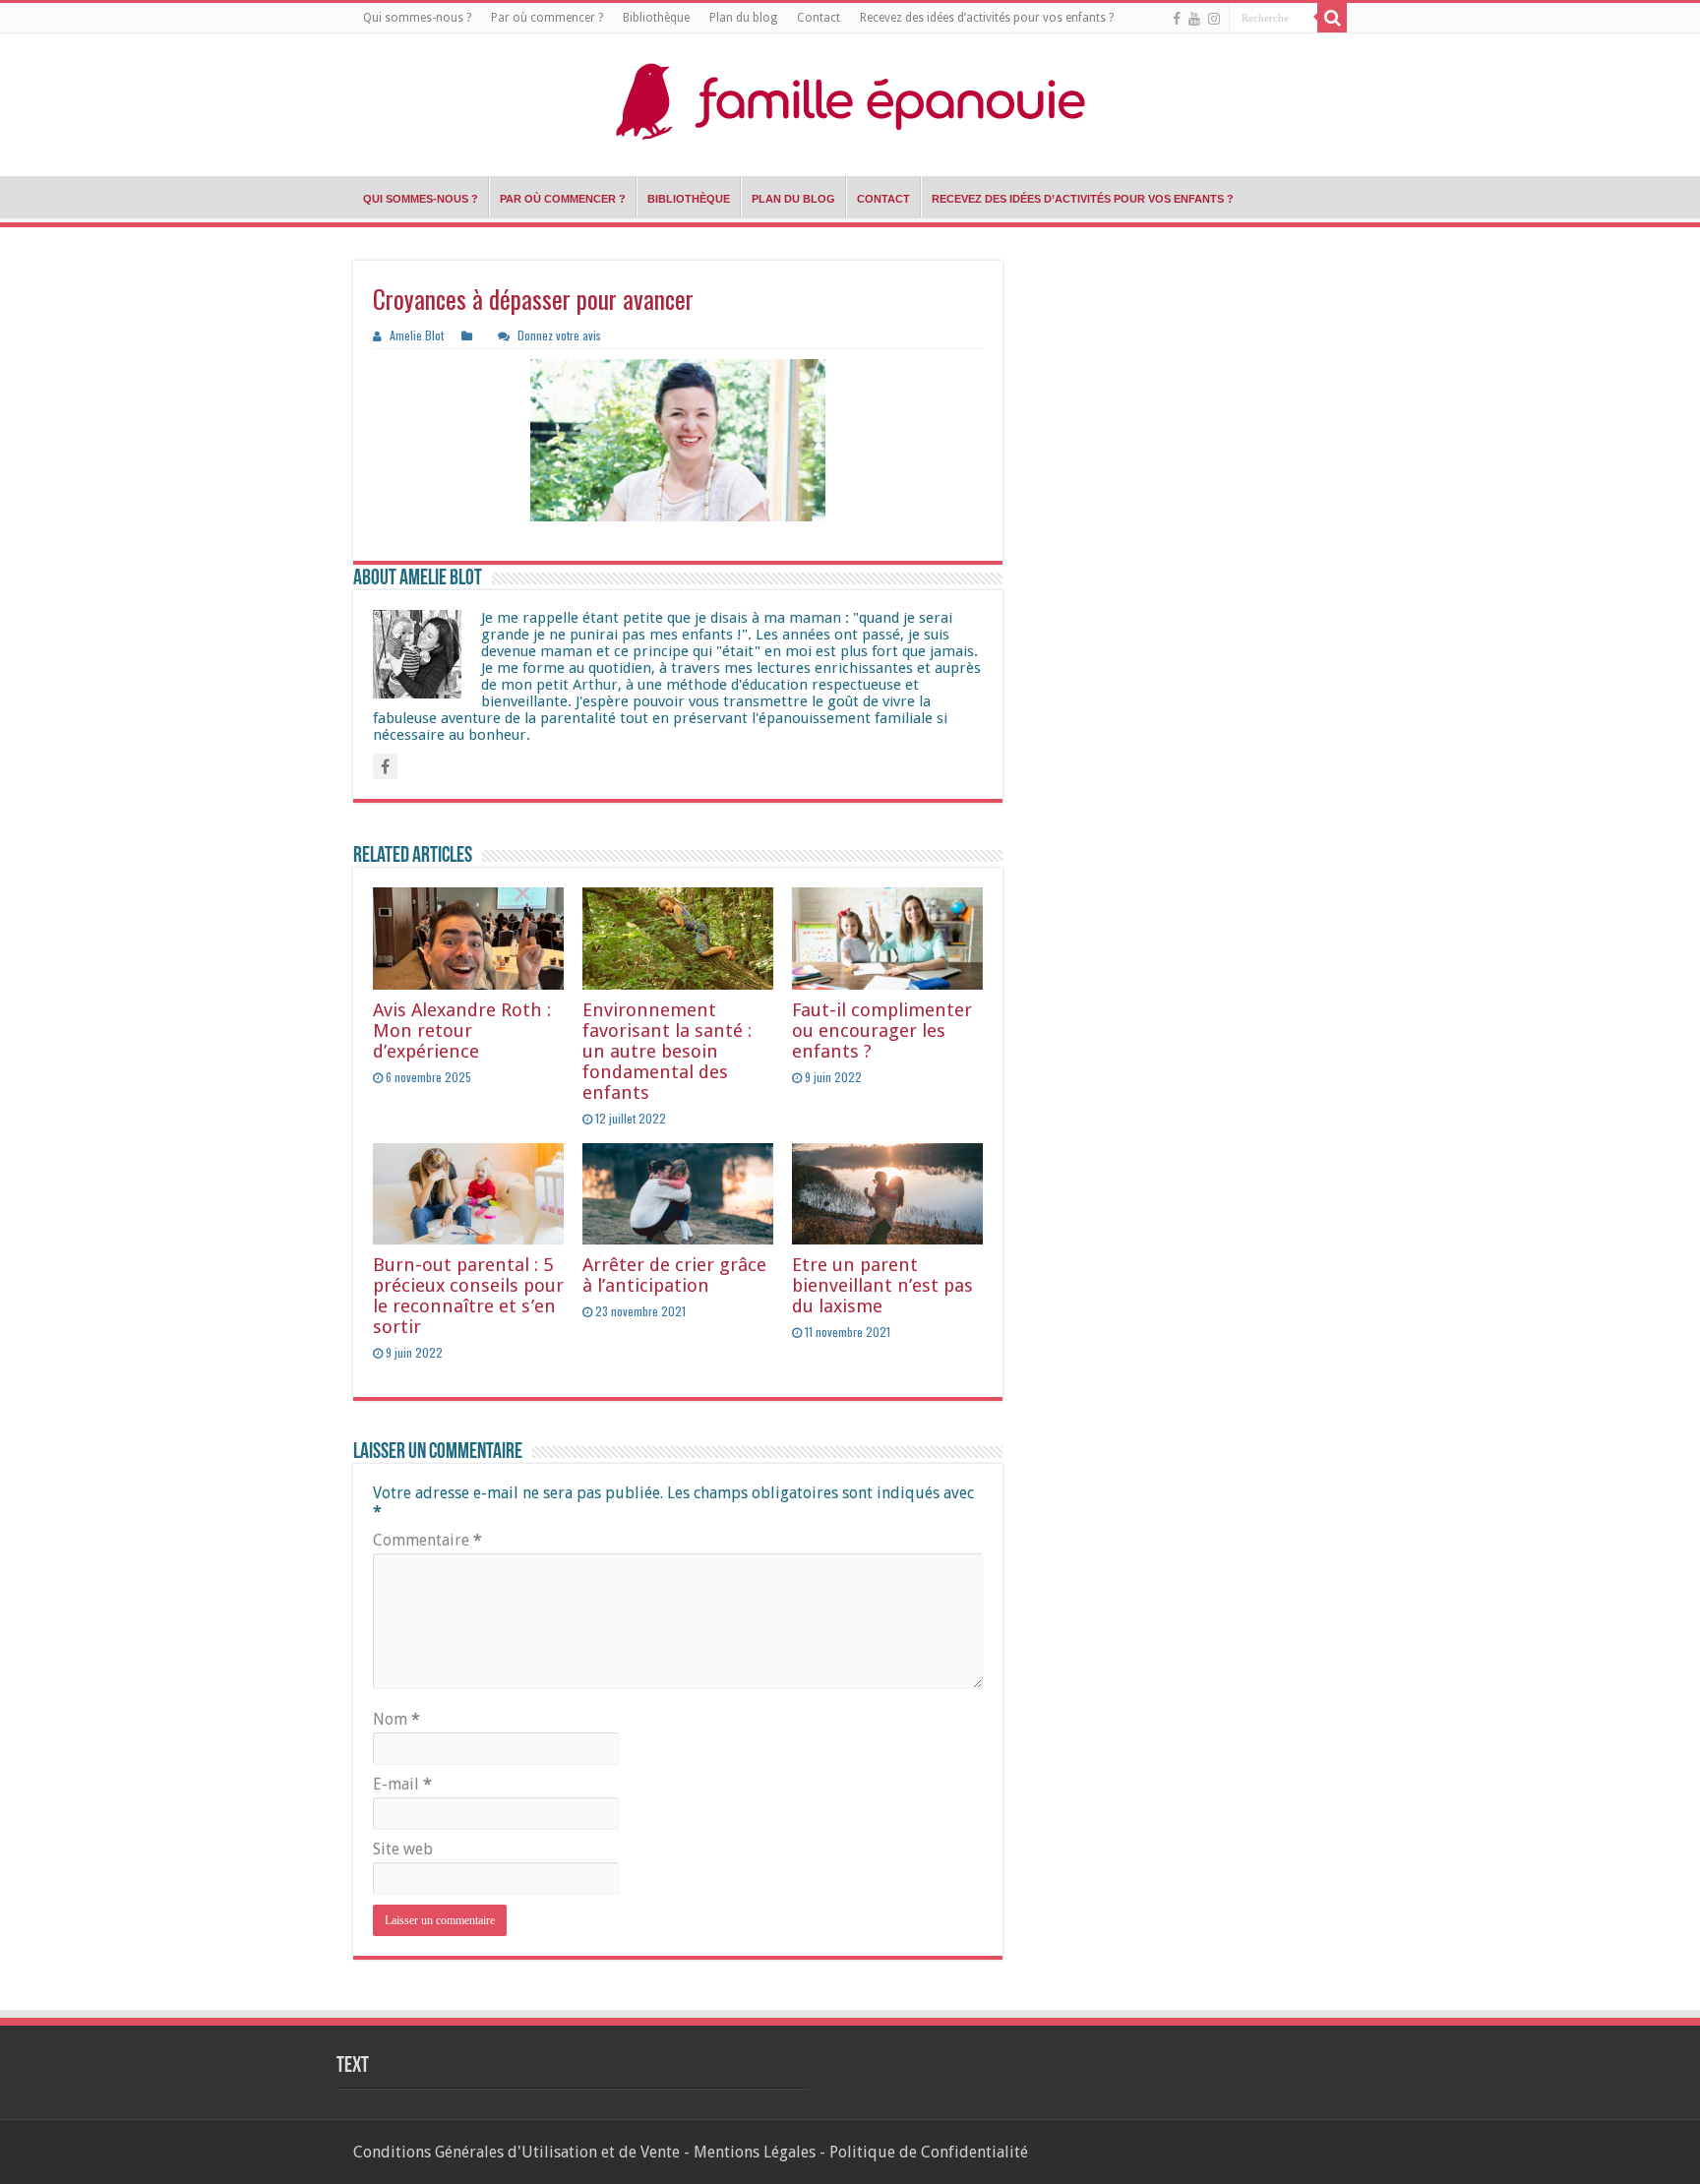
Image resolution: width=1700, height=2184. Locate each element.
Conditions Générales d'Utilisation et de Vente (516, 2152)
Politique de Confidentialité (929, 2152)
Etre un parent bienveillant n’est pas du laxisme (882, 1285)
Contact (819, 18)
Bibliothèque (656, 18)
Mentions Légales (755, 2152)
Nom (396, 1719)
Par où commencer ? (547, 18)
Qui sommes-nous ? (417, 18)
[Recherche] (1332, 18)
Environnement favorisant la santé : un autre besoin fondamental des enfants (667, 1051)
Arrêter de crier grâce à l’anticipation (674, 1275)
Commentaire (427, 1540)
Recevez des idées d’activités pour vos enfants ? (987, 18)
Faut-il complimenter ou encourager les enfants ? (882, 1031)
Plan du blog (743, 18)
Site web (403, 1849)
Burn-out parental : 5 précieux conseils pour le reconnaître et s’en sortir (468, 1296)
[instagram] (1214, 19)
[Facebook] (1177, 19)
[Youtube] (1194, 19)
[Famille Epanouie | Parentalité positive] (850, 100)
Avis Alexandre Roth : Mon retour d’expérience (462, 1031)
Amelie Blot (417, 335)
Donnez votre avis (559, 335)
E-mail (402, 1784)
